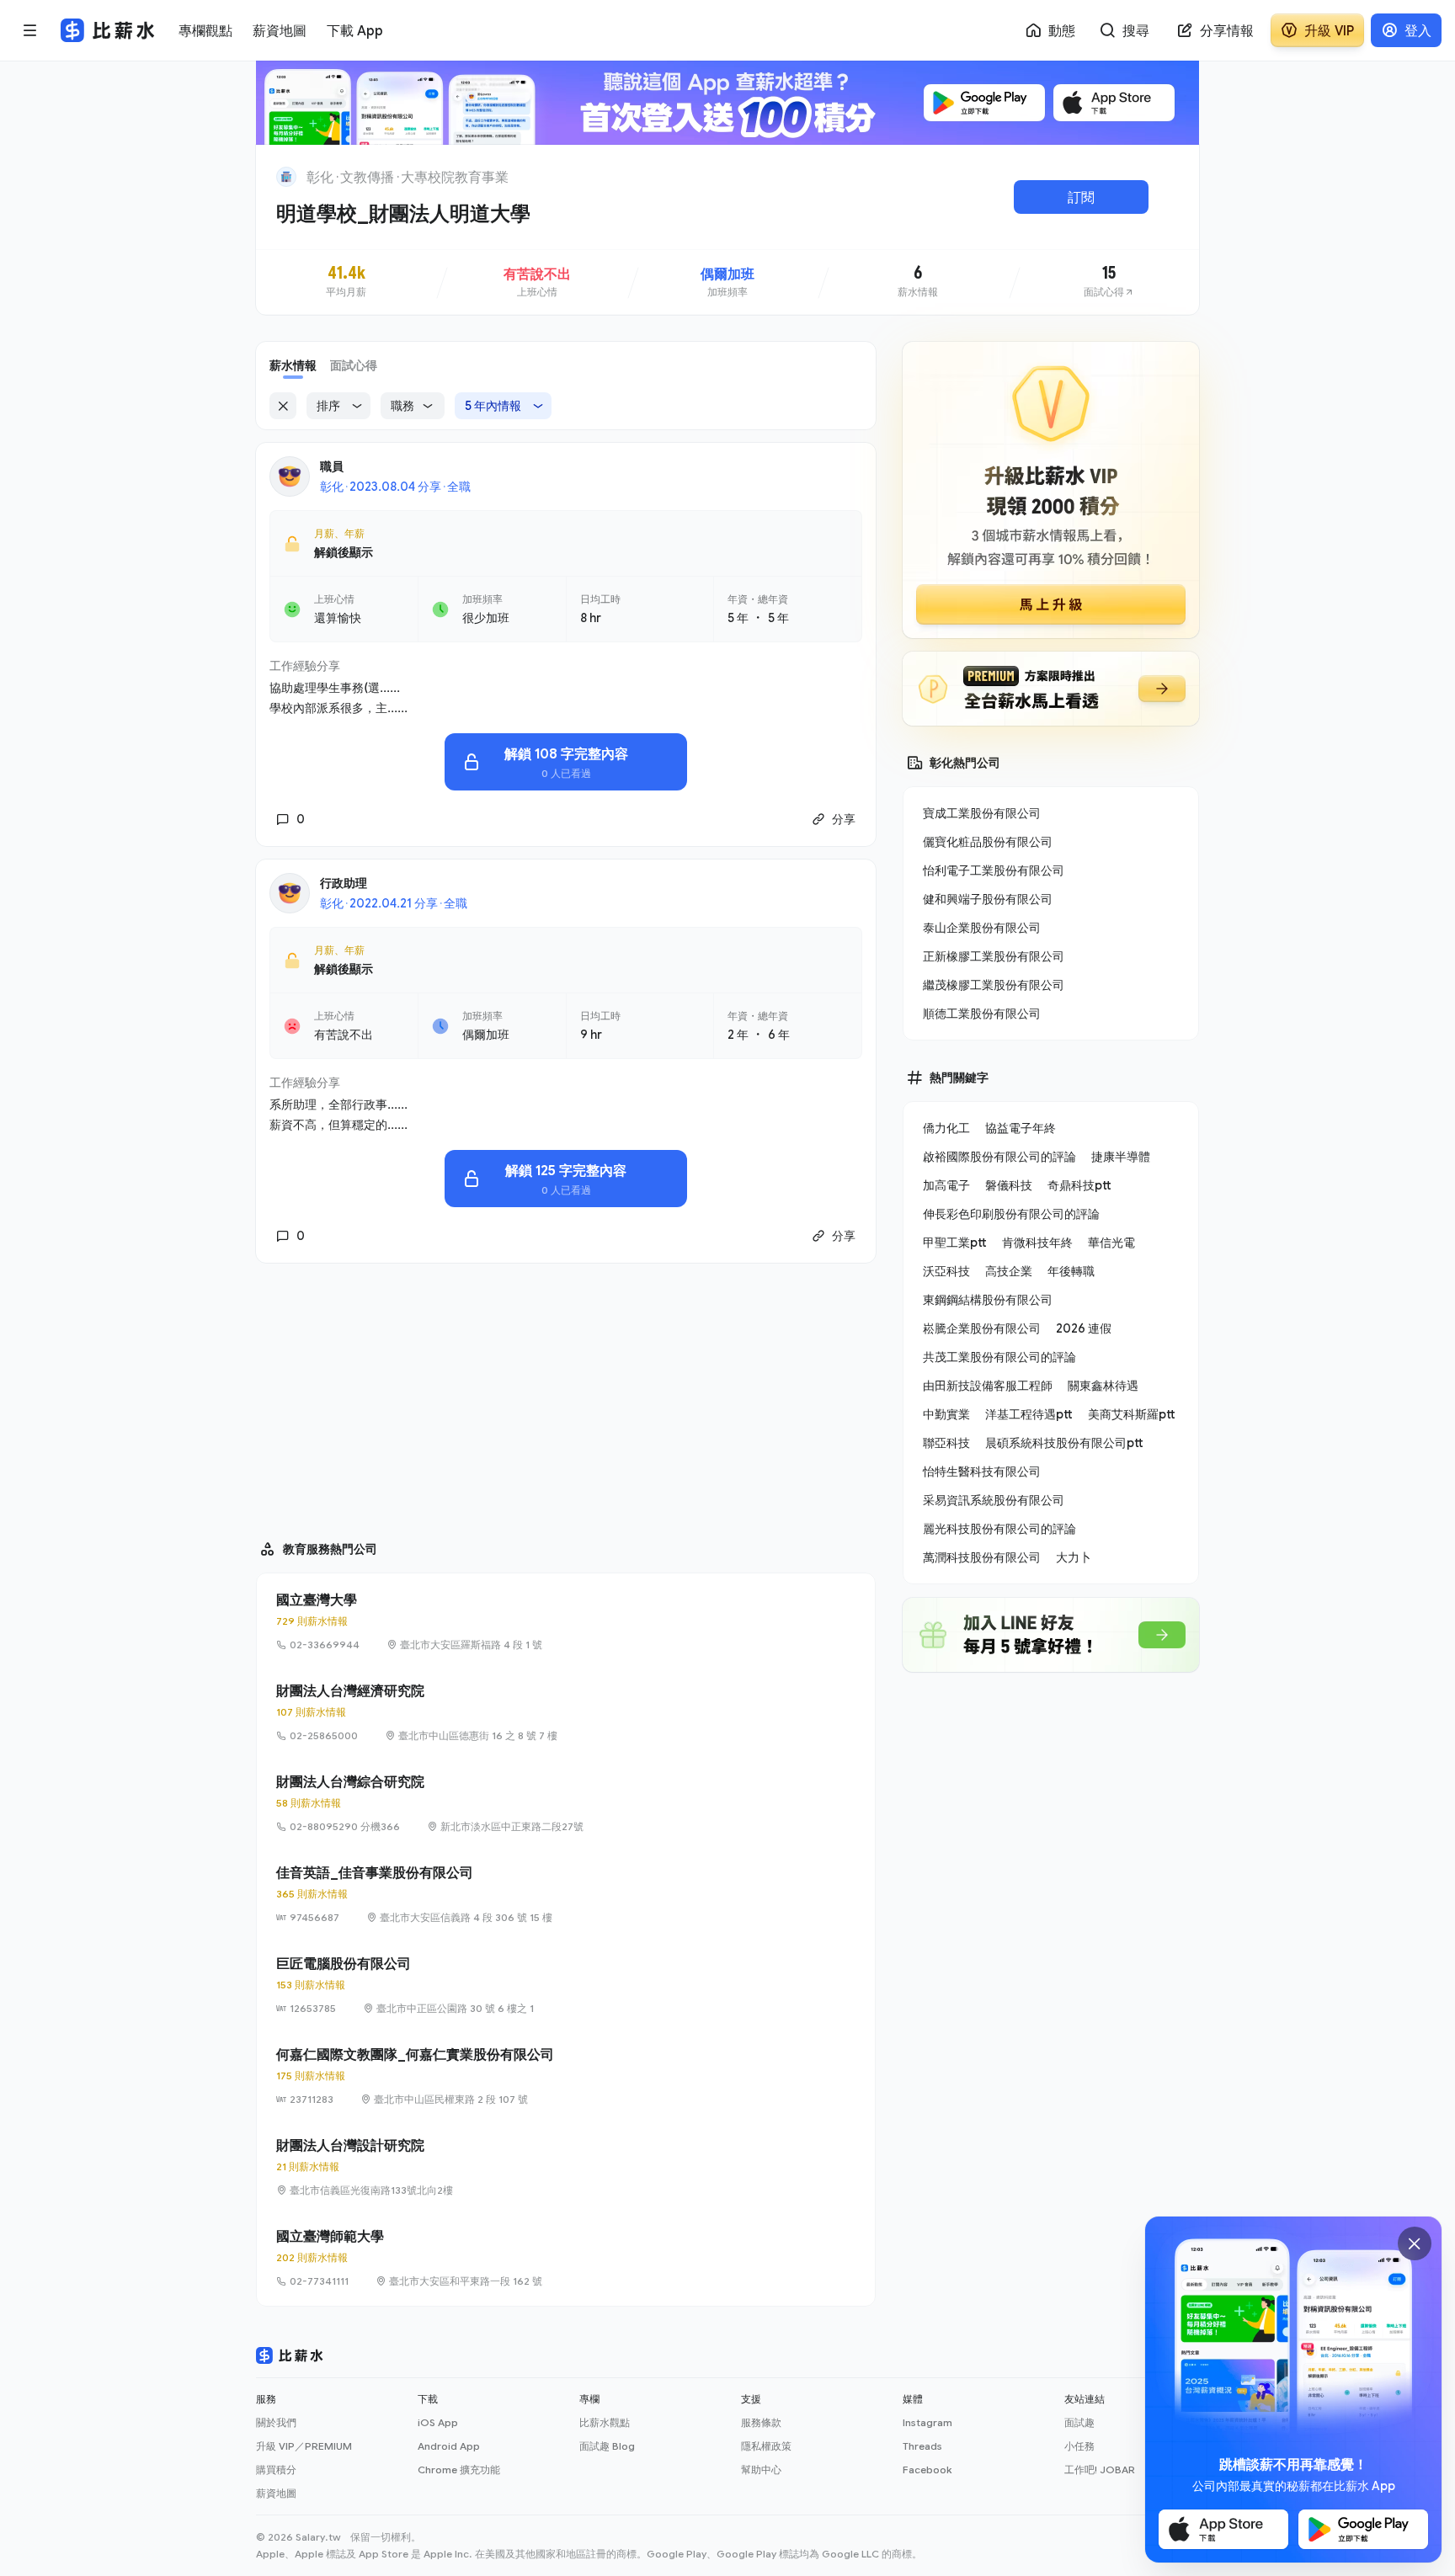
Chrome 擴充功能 (459, 2470)
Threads (922, 2446)
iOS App (438, 2422)
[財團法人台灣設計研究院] (566, 2167)
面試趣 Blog (607, 2446)
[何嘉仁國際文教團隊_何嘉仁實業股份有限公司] (566, 2076)
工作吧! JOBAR (1100, 2470)
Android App (449, 2446)
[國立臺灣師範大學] (566, 2258)
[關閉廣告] (1415, 2243)
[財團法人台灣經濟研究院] (566, 1712)
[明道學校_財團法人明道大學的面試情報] (1109, 282)
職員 (332, 466)
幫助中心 (761, 2470)
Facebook (927, 2470)
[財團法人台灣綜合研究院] (566, 1803)
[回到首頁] (286, 177)
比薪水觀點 (605, 2422)
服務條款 (761, 2422)
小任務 (1079, 2446)
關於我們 (276, 2422)
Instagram (927, 2422)
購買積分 (276, 2470)
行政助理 (344, 883)
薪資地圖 (276, 2493)
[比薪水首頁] (290, 2355)
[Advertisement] (566, 1394)
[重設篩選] (283, 406)
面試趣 (1079, 2422)
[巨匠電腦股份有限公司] (566, 1985)
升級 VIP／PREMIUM (304, 2446)
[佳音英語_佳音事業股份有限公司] (566, 1894)
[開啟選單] (30, 30)
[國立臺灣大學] (566, 1621)
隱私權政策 (766, 2446)
